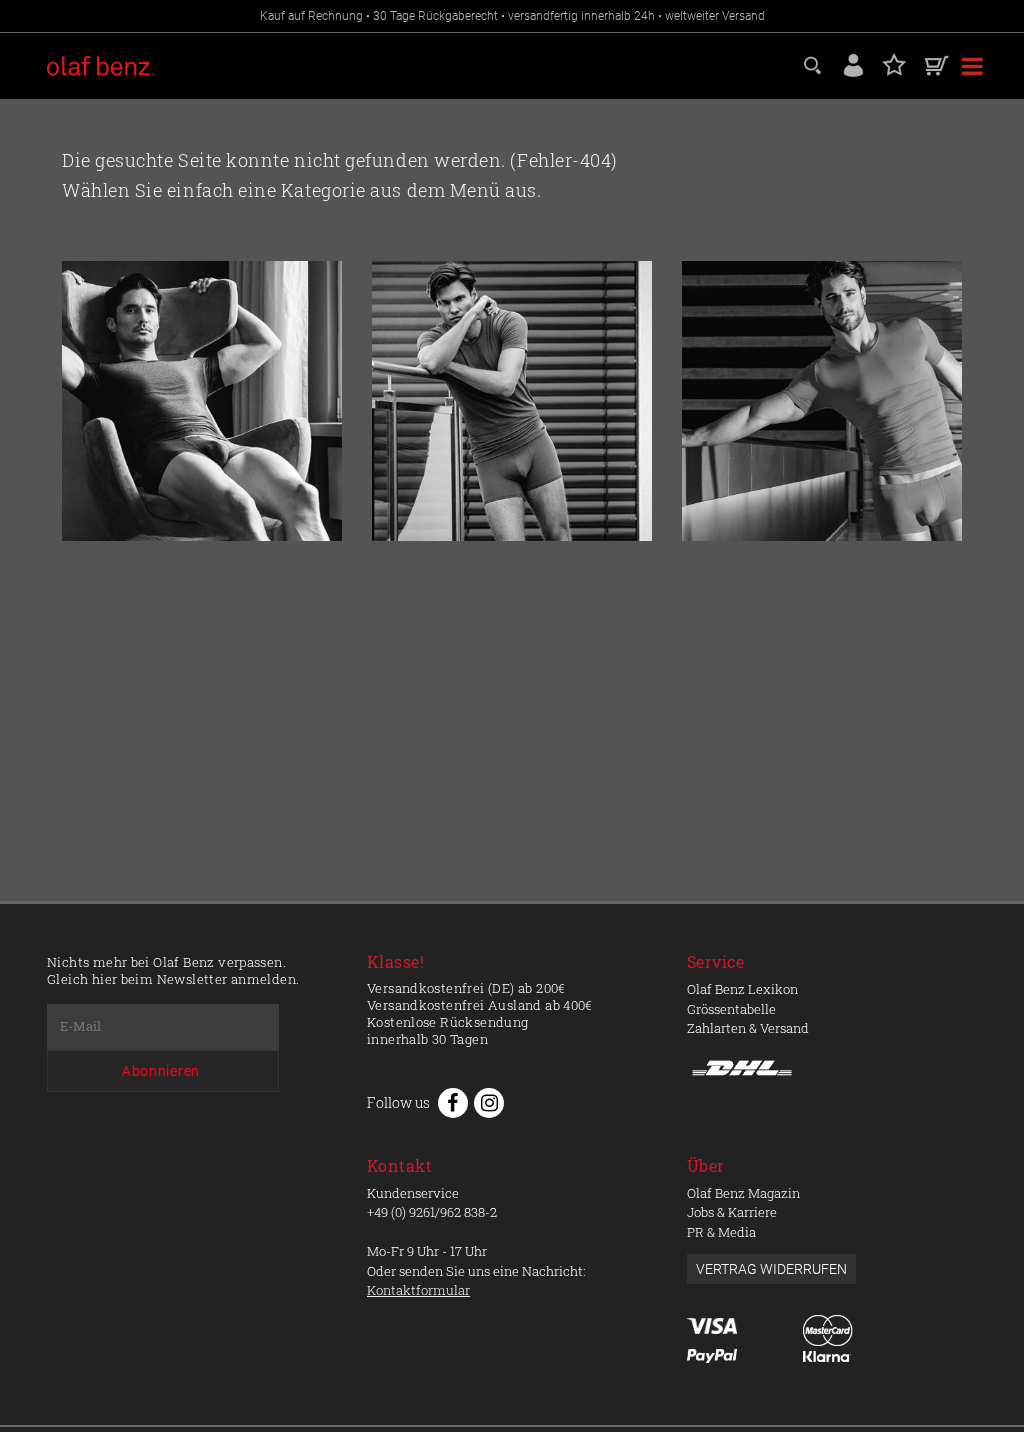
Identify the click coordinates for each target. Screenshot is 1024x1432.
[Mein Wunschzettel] (894, 63)
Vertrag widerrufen (771, 1269)
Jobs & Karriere (732, 1212)
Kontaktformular (418, 1290)
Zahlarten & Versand (748, 1028)
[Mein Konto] (853, 63)
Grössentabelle (731, 1009)
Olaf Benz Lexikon (742, 989)
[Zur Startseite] (202, 401)
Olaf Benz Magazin (743, 1193)
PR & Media (721, 1232)
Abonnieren (161, 1071)
